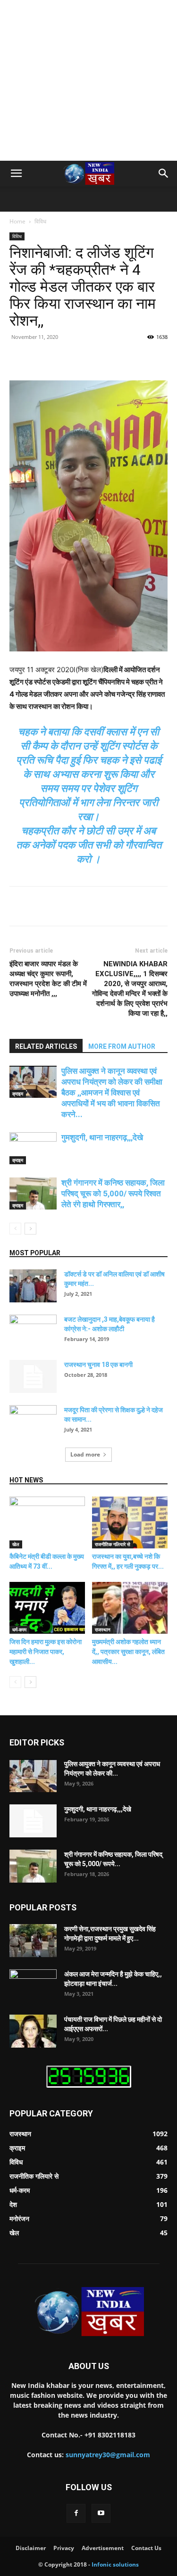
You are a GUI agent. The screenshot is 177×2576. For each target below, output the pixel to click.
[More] (136, 358)
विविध (40, 221)
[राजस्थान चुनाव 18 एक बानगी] (33, 1376)
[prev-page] (15, 1229)
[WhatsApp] (114, 358)
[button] (16, 173)
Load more (85, 1454)
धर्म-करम (19, 1630)
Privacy (64, 2548)
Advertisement (103, 2548)
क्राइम (18, 1094)
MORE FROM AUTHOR (122, 1046)
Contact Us (146, 2548)
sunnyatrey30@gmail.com (108, 2455)
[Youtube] (101, 2513)
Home (17, 221)
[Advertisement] (88, 93)
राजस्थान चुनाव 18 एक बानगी (98, 1365)
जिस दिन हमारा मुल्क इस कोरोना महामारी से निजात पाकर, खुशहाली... (46, 1652)
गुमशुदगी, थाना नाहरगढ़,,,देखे (102, 1137)
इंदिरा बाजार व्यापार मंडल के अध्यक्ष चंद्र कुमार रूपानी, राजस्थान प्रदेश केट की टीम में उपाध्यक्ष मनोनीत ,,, (48, 979)
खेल (16, 1544)
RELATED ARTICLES (46, 1046)
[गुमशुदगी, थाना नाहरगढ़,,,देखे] (33, 1148)
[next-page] (30, 1229)
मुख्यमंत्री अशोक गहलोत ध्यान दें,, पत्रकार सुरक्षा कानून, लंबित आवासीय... (128, 1652)
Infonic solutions (115, 2564)
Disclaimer (31, 2548)
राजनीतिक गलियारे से (113, 1544)
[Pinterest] (92, 358)
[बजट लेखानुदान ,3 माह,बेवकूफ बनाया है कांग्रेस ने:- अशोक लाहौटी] (33, 1331)
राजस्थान (103, 1630)
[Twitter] (70, 358)
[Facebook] (49, 358)
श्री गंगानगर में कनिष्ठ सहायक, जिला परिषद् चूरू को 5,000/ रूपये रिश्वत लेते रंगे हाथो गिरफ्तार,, (113, 1193)
